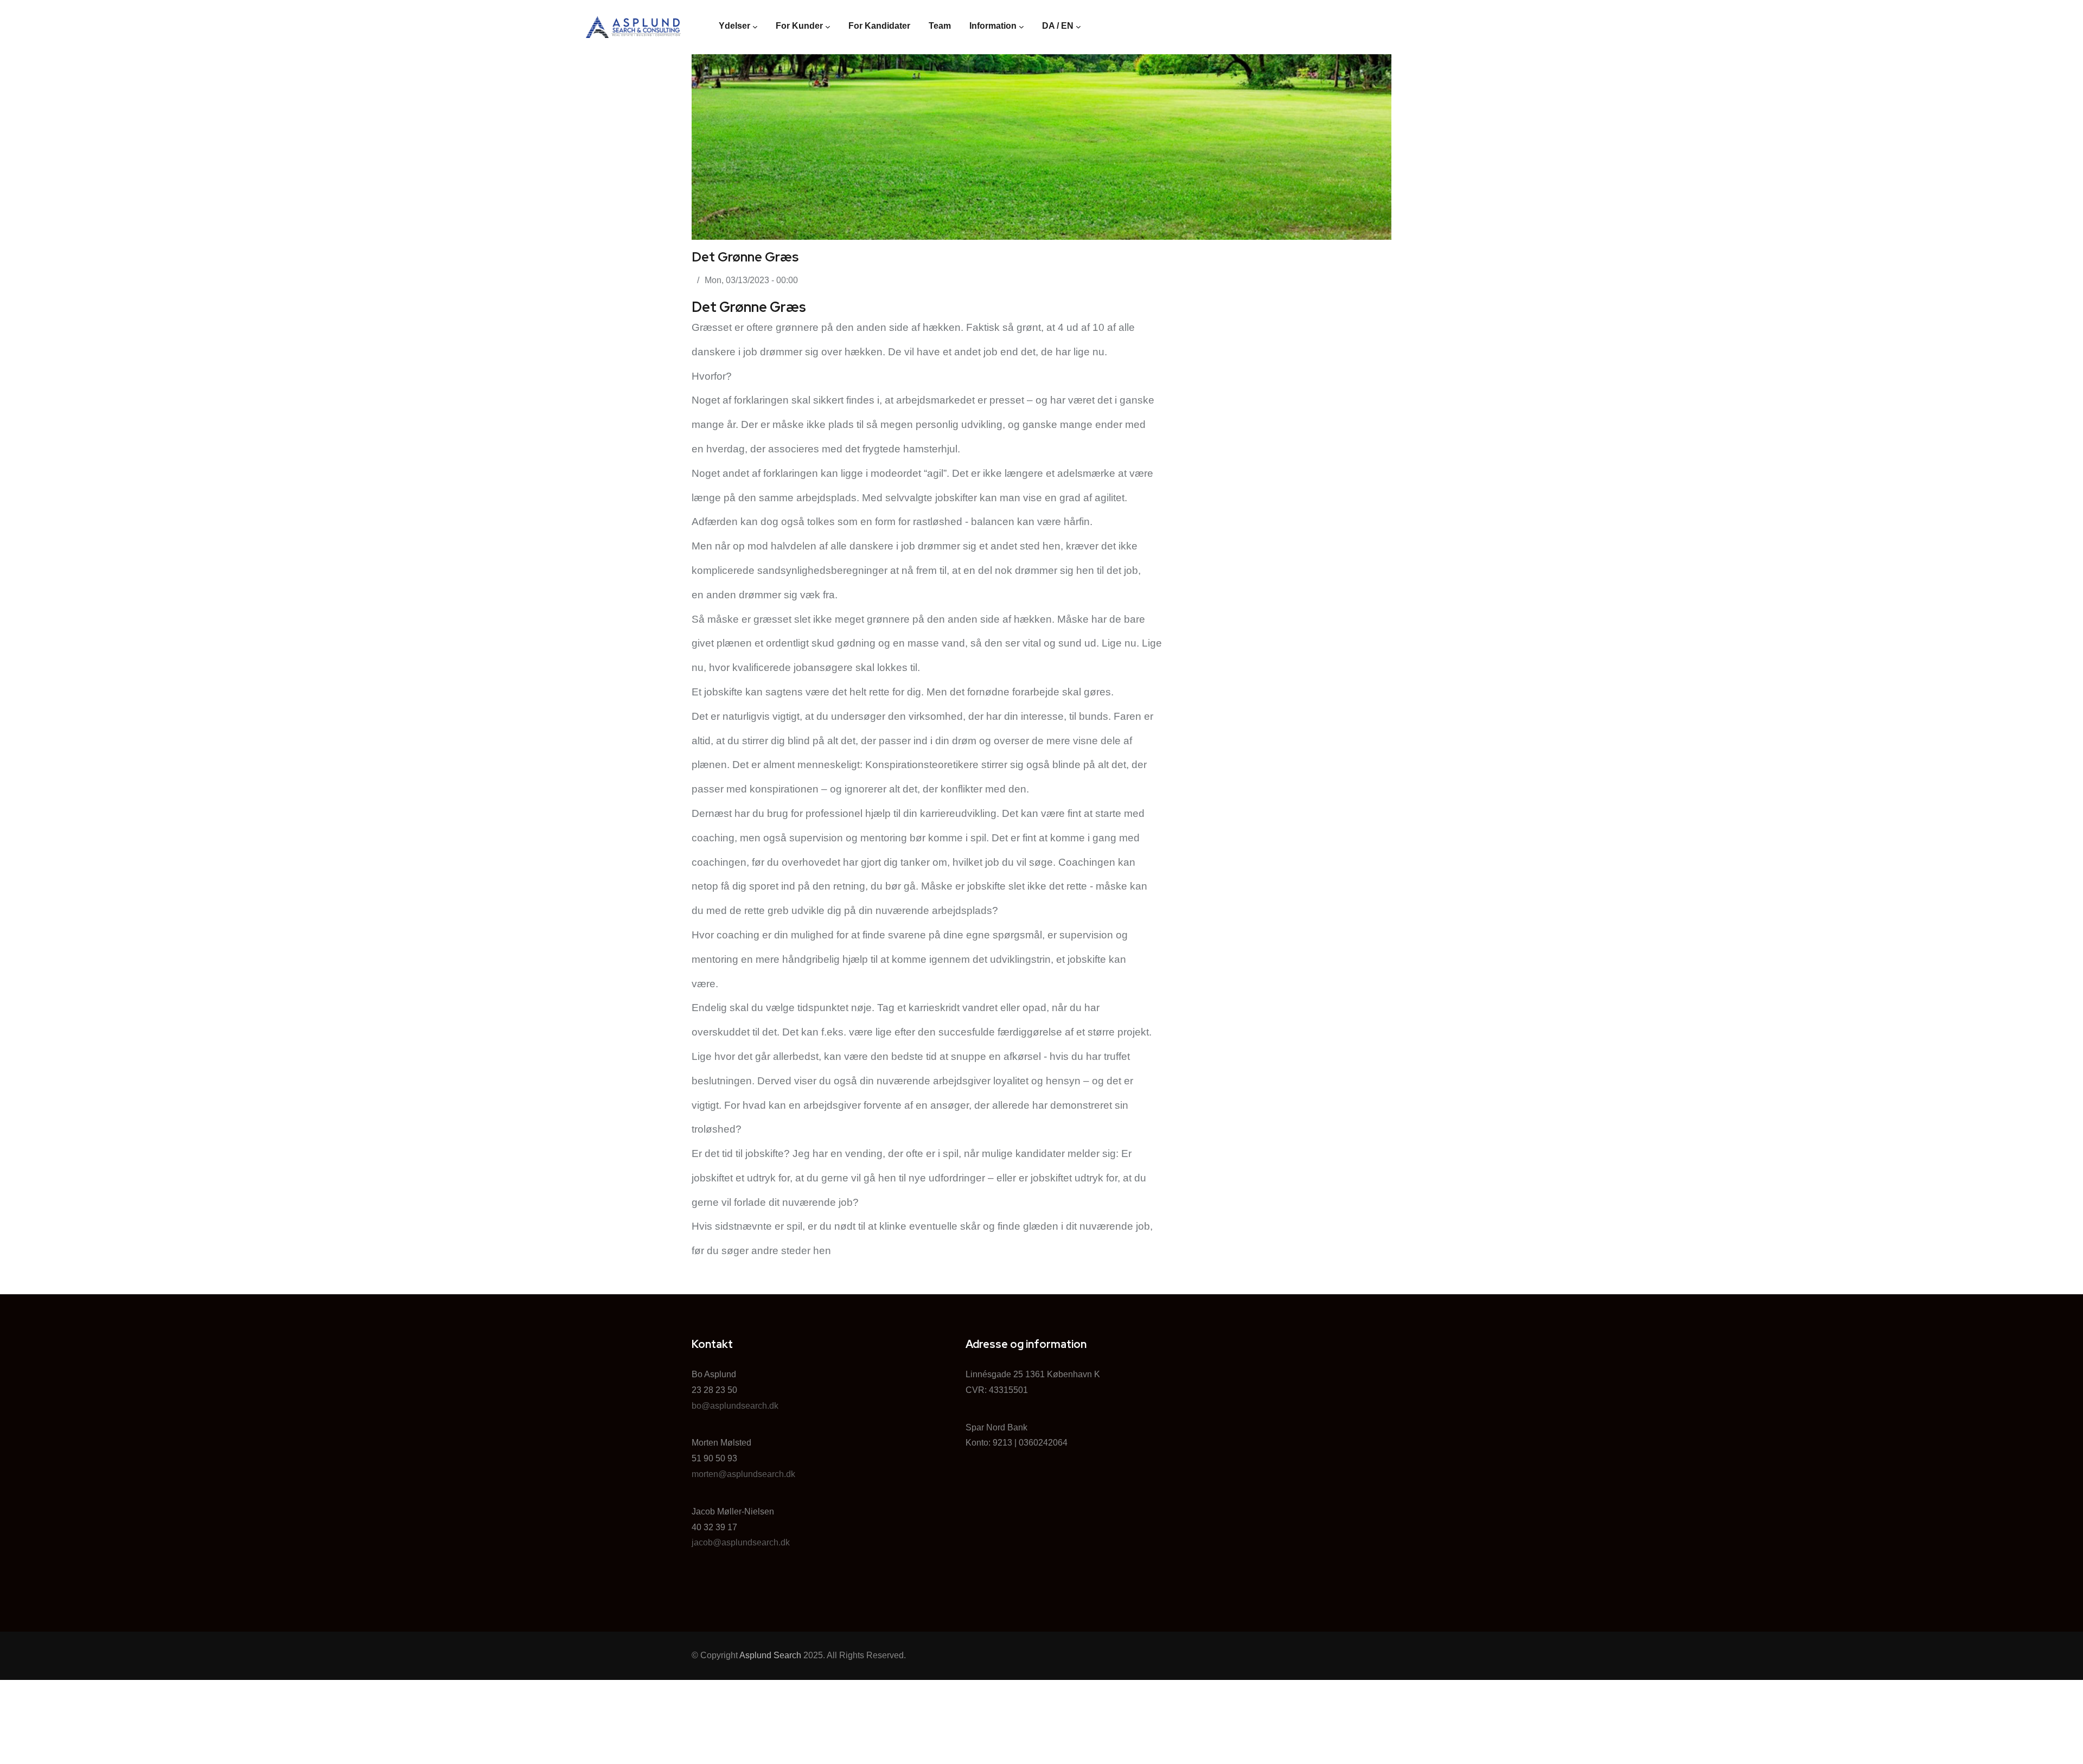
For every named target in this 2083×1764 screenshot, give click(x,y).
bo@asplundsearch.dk (735, 1406)
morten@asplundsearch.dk (743, 1474)
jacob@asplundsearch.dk (741, 1542)
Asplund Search (770, 1655)
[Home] (633, 27)
